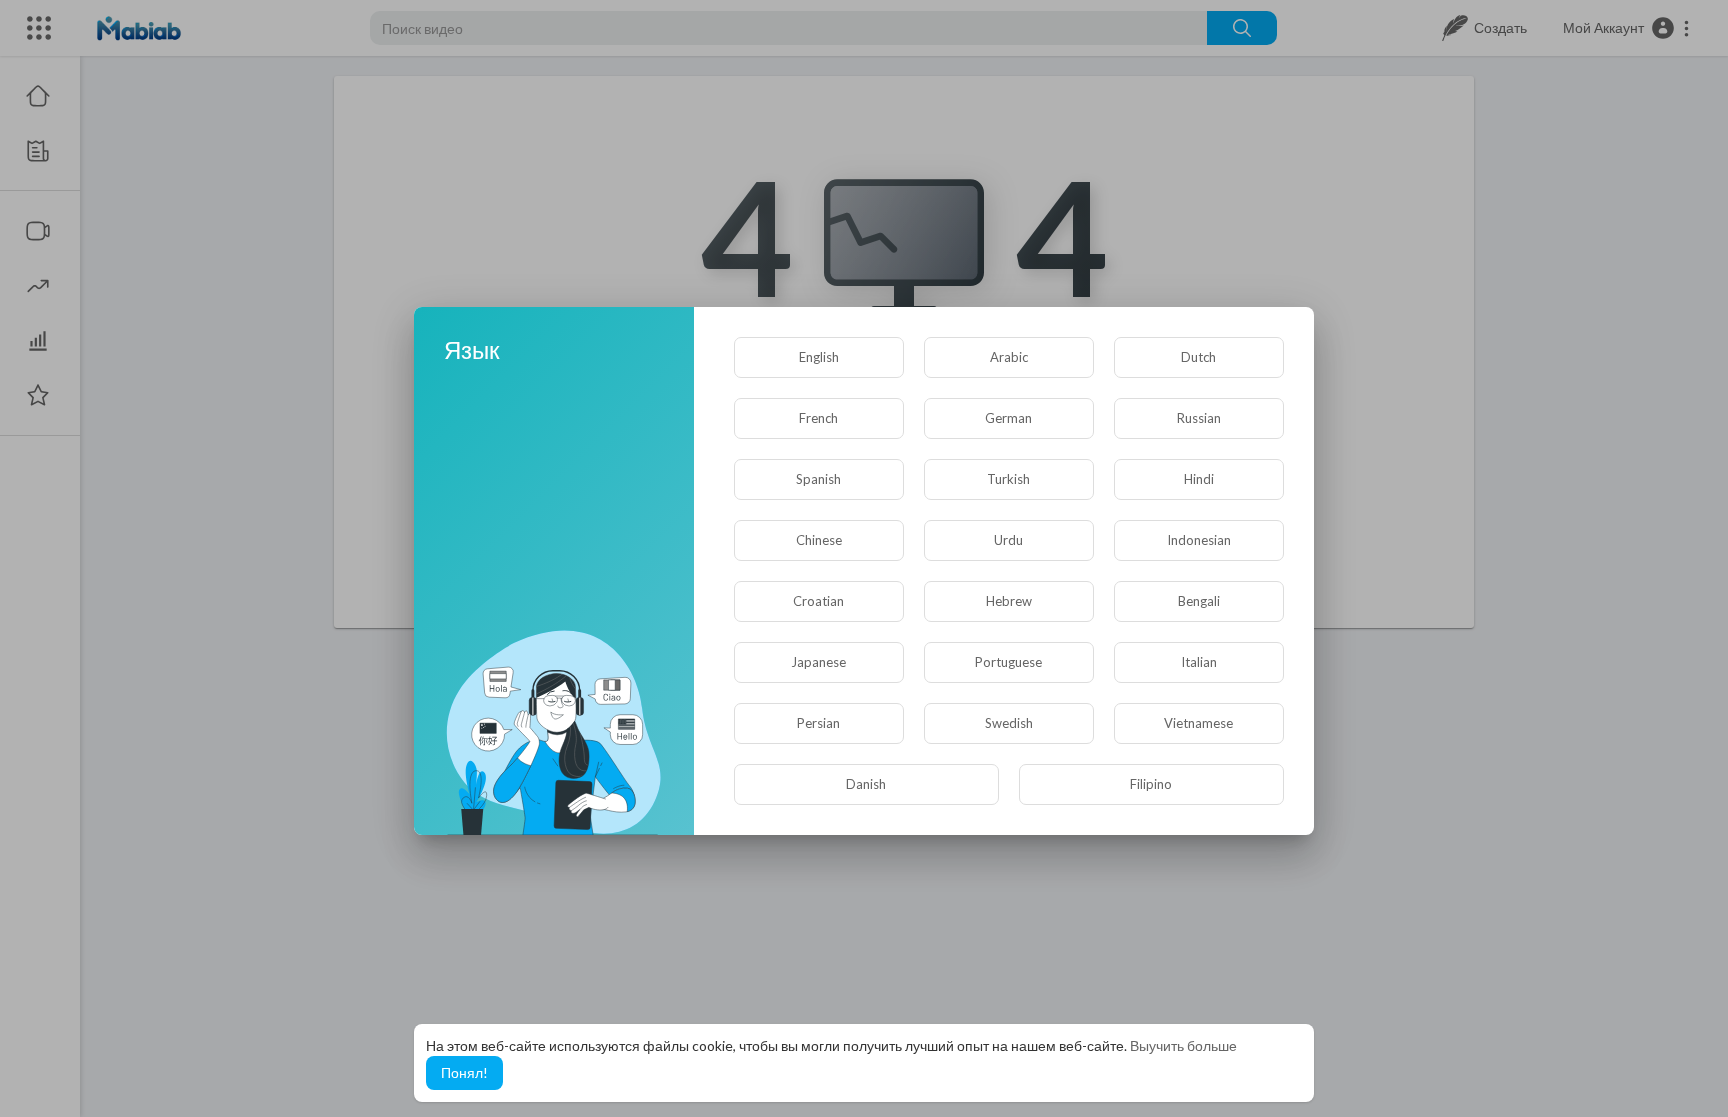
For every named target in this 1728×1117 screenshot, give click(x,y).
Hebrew (1009, 601)
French (818, 418)
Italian (1199, 662)
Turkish (1008, 479)
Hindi (1199, 479)
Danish (866, 784)
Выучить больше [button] (1183, 1045)
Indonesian (1199, 540)
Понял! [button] (464, 1072)
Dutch (1198, 357)
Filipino (1151, 784)
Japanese (818, 662)
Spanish (818, 479)
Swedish (1009, 723)
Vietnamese (1198, 723)
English (819, 357)
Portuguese (1008, 662)
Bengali (1199, 601)
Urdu (1008, 540)
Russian (1199, 418)
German (1008, 418)
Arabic (1009, 357)
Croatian (818, 601)
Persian (818, 723)
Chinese (819, 540)
